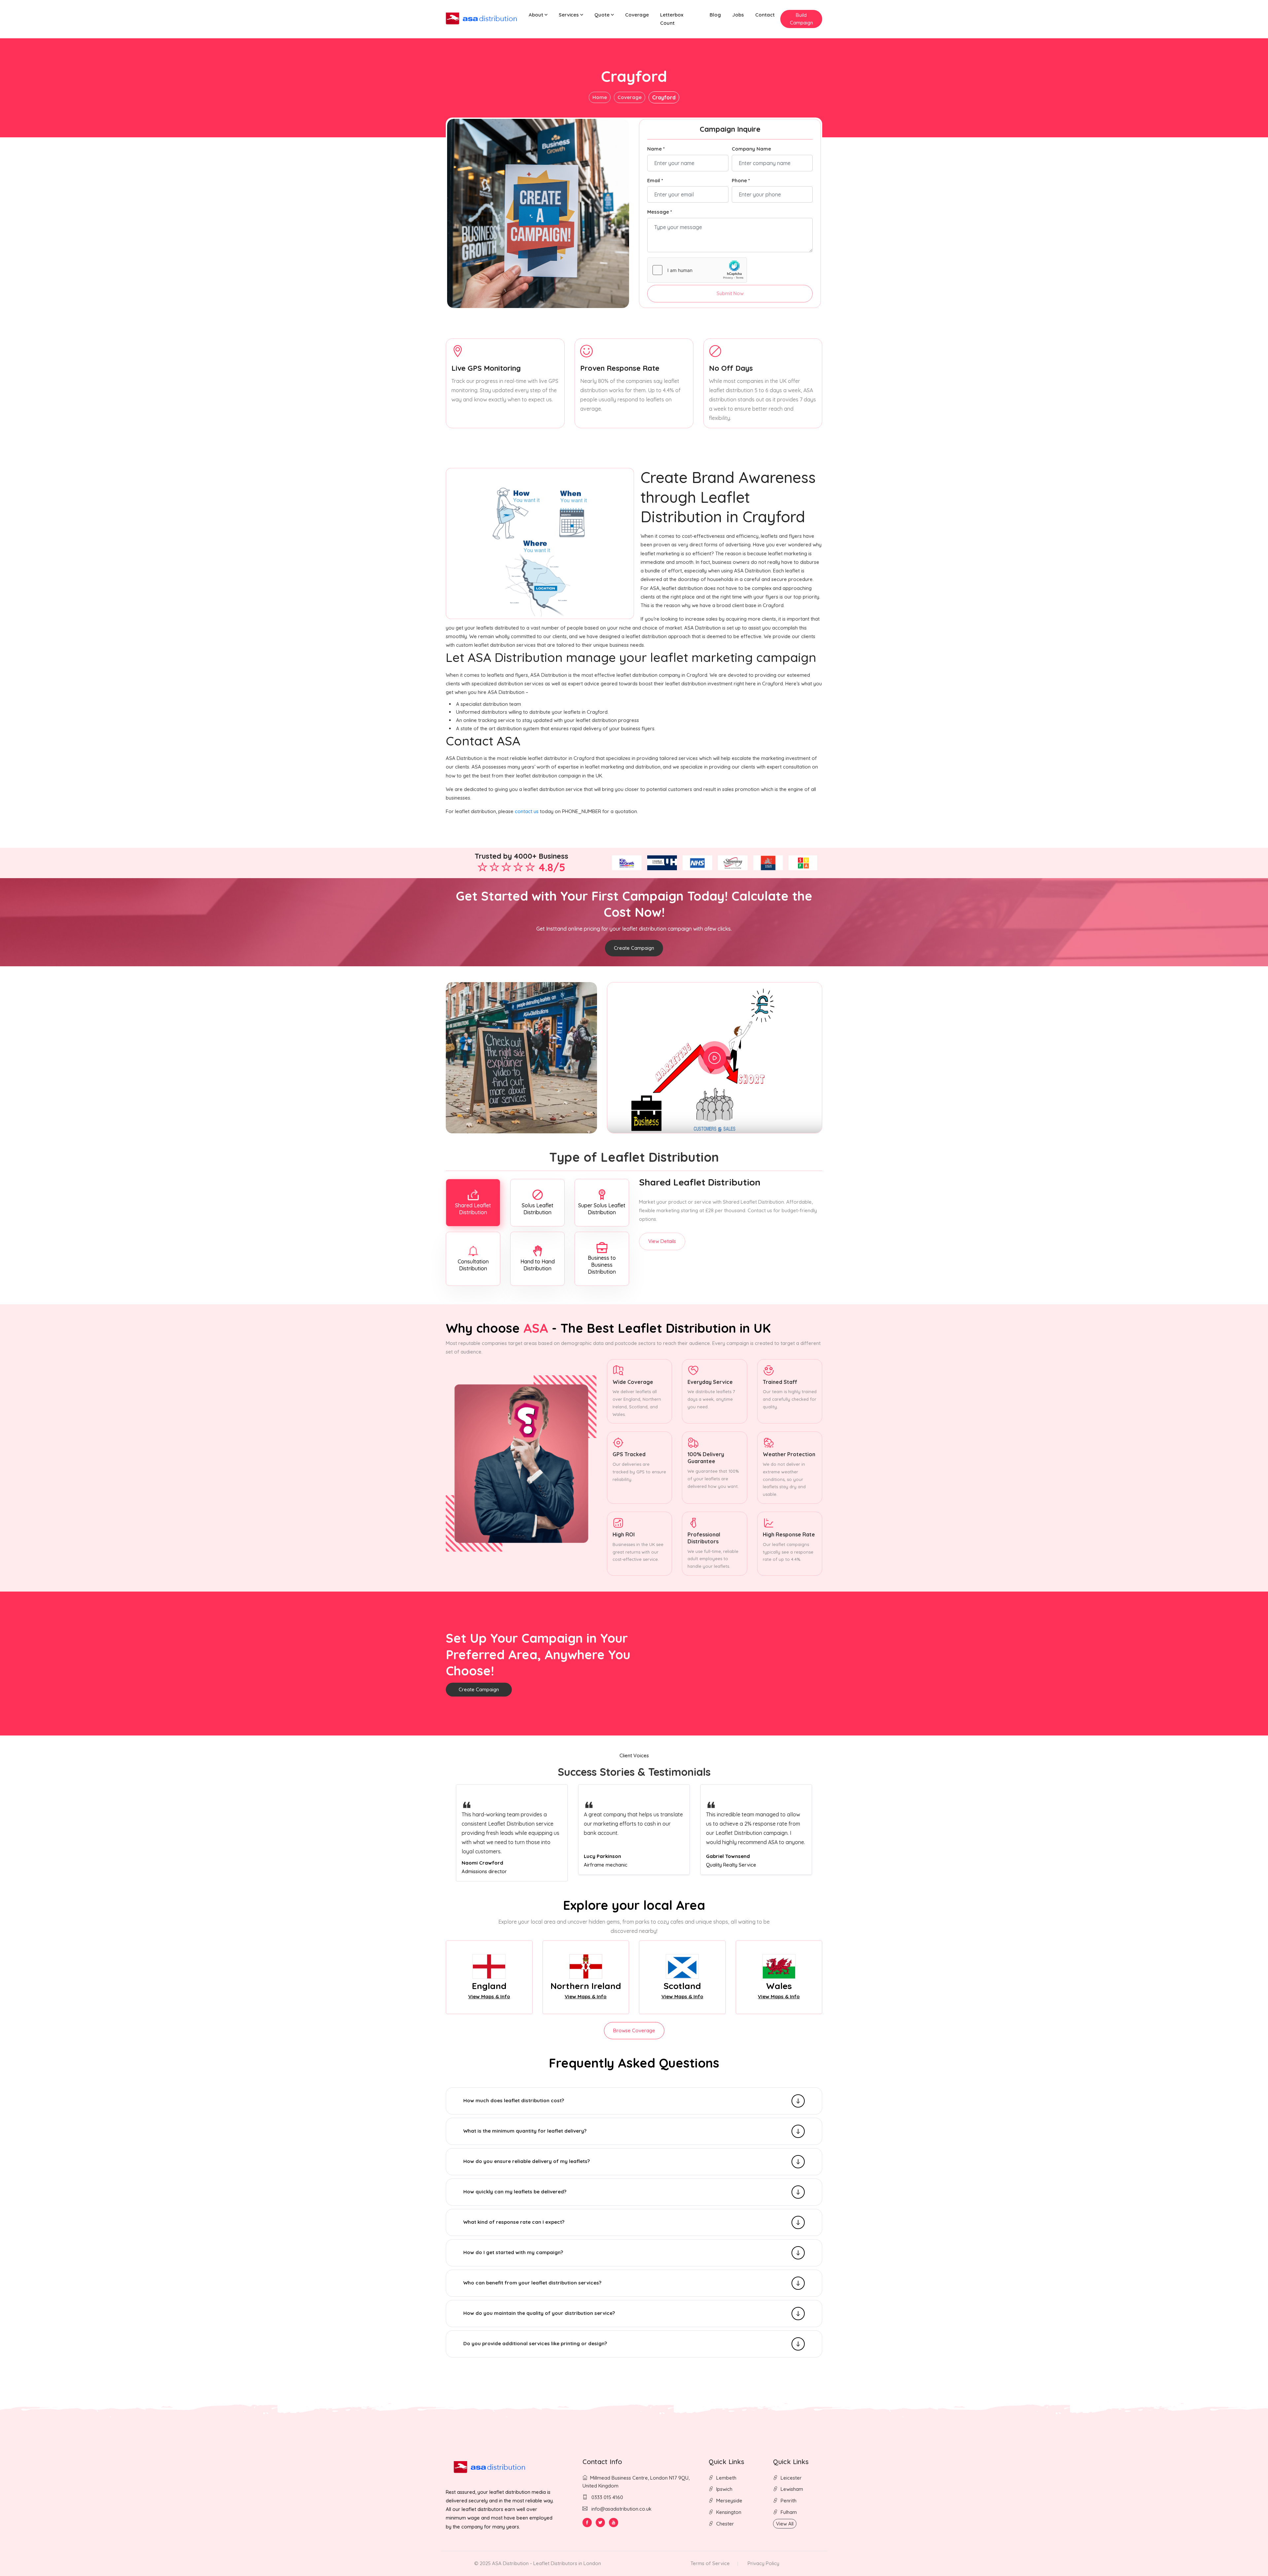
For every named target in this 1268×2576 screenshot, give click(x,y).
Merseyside (729, 2501)
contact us (527, 811)
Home (600, 97)
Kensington (729, 2512)
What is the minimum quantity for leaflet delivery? (525, 2131)
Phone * (741, 180)
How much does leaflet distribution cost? (514, 2100)
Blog (715, 15)
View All (785, 2524)
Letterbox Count (672, 19)
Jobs (738, 15)
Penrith (789, 2501)
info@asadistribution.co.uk (621, 2509)
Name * (656, 149)
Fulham (789, 2512)
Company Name (751, 149)
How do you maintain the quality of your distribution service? (539, 2313)
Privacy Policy (763, 2563)
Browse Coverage (634, 2030)
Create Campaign (634, 948)
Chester (725, 2524)
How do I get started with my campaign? (513, 2252)
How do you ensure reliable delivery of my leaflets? (527, 2161)
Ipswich (724, 2489)
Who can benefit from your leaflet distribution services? (532, 2283)
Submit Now (730, 293)
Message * (660, 212)
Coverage (637, 15)
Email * (655, 180)
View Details (662, 1241)
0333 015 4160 (607, 2497)
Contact (765, 15)
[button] (538, 15)
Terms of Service (710, 2563)
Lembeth (726, 2478)
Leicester (791, 2478)
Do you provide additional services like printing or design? (535, 2343)
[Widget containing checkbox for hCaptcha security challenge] (697, 270)
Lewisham (792, 2489)
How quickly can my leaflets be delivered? (515, 2192)
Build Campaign (801, 19)
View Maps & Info (489, 1996)
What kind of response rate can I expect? (514, 2222)
